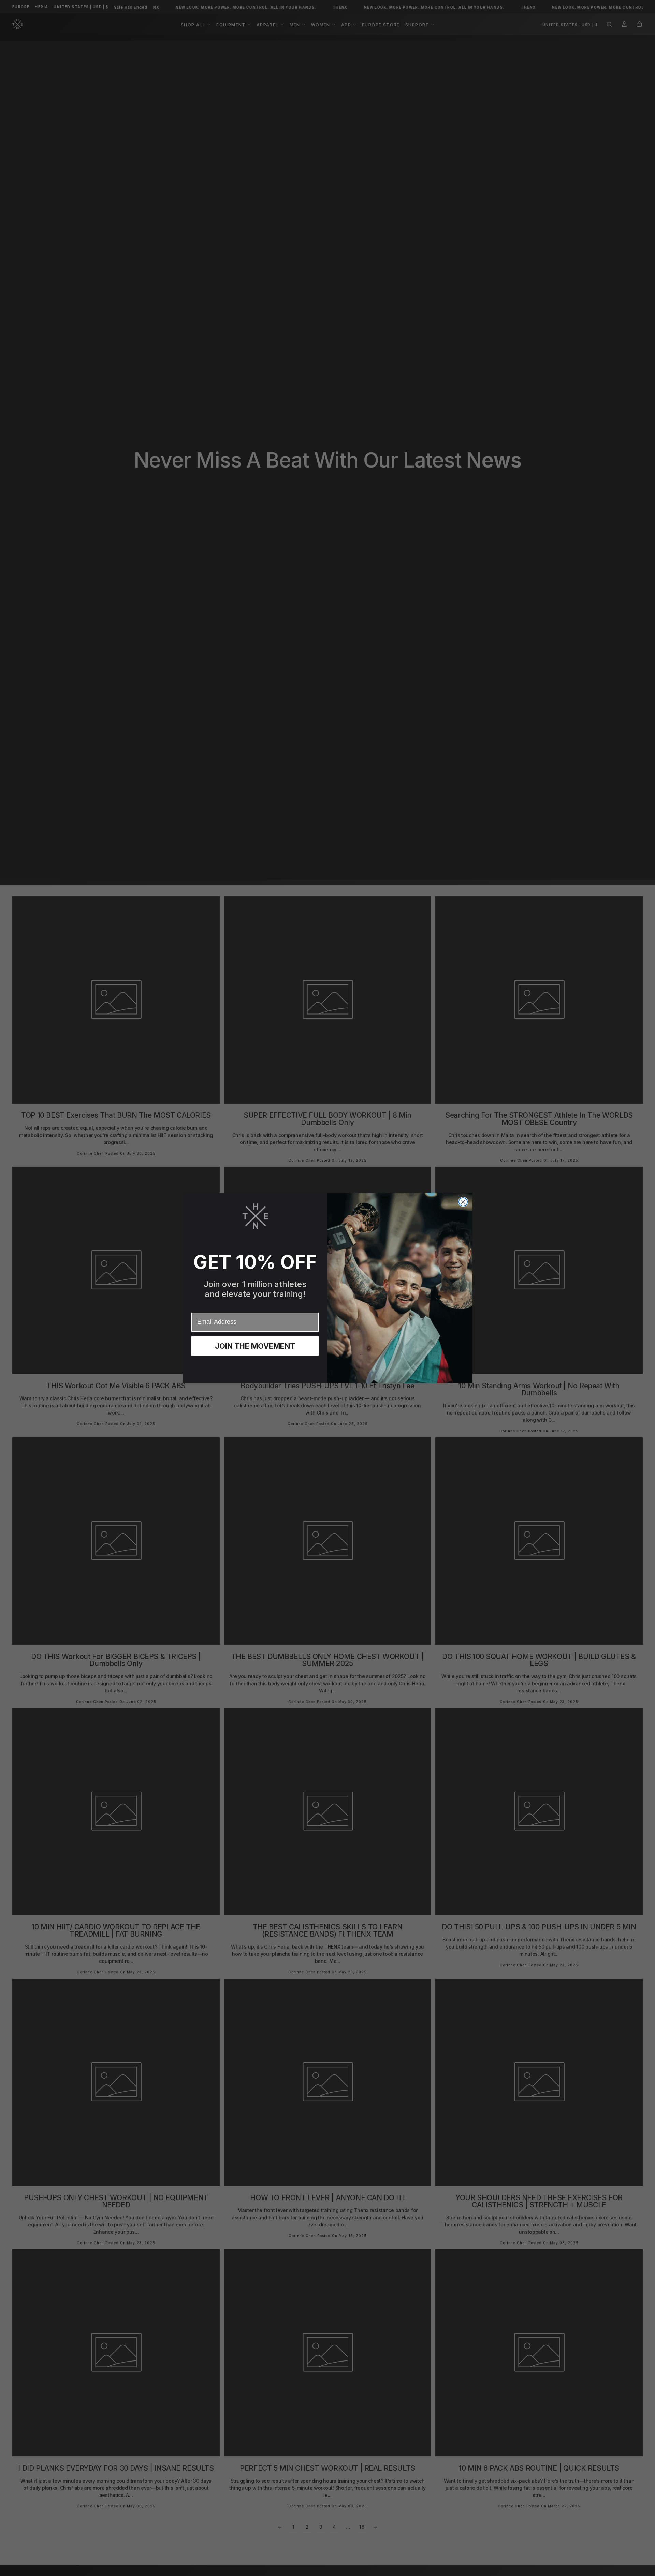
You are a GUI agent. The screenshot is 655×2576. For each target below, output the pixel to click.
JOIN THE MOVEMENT (255, 1346)
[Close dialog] (463, 1202)
